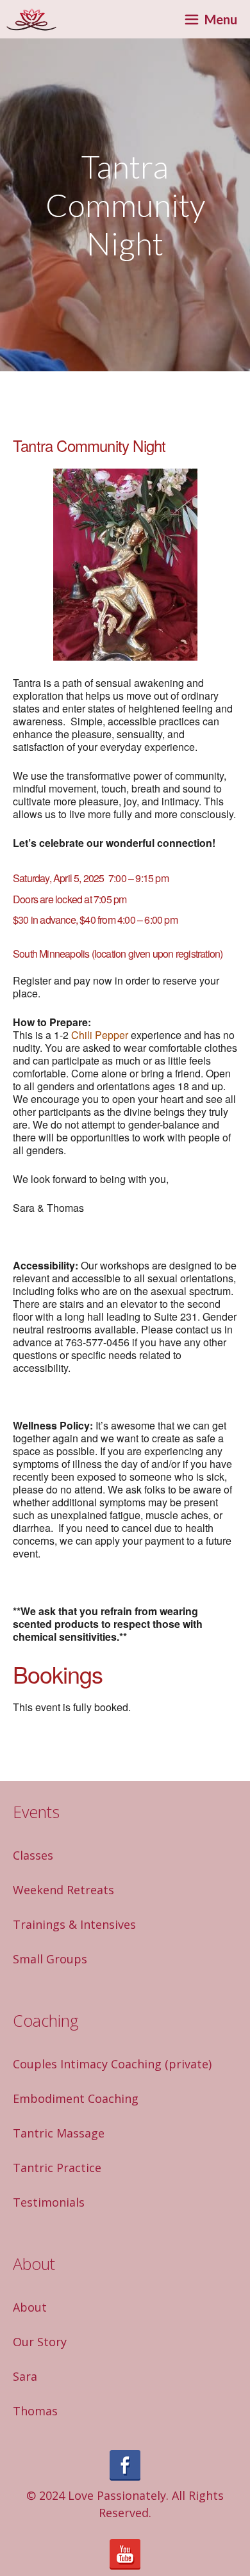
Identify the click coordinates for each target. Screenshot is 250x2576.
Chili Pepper (100, 1035)
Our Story (40, 2342)
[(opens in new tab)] (125, 2476)
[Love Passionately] (31, 19)
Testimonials (49, 2202)
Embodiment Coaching (76, 2098)
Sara (25, 2376)
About (30, 2307)
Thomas (35, 2411)
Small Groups (50, 1959)
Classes (33, 1855)
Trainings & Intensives (74, 1924)
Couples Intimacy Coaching (87, 2064)
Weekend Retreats (63, 1890)
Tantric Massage (59, 2133)
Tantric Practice (57, 2168)
